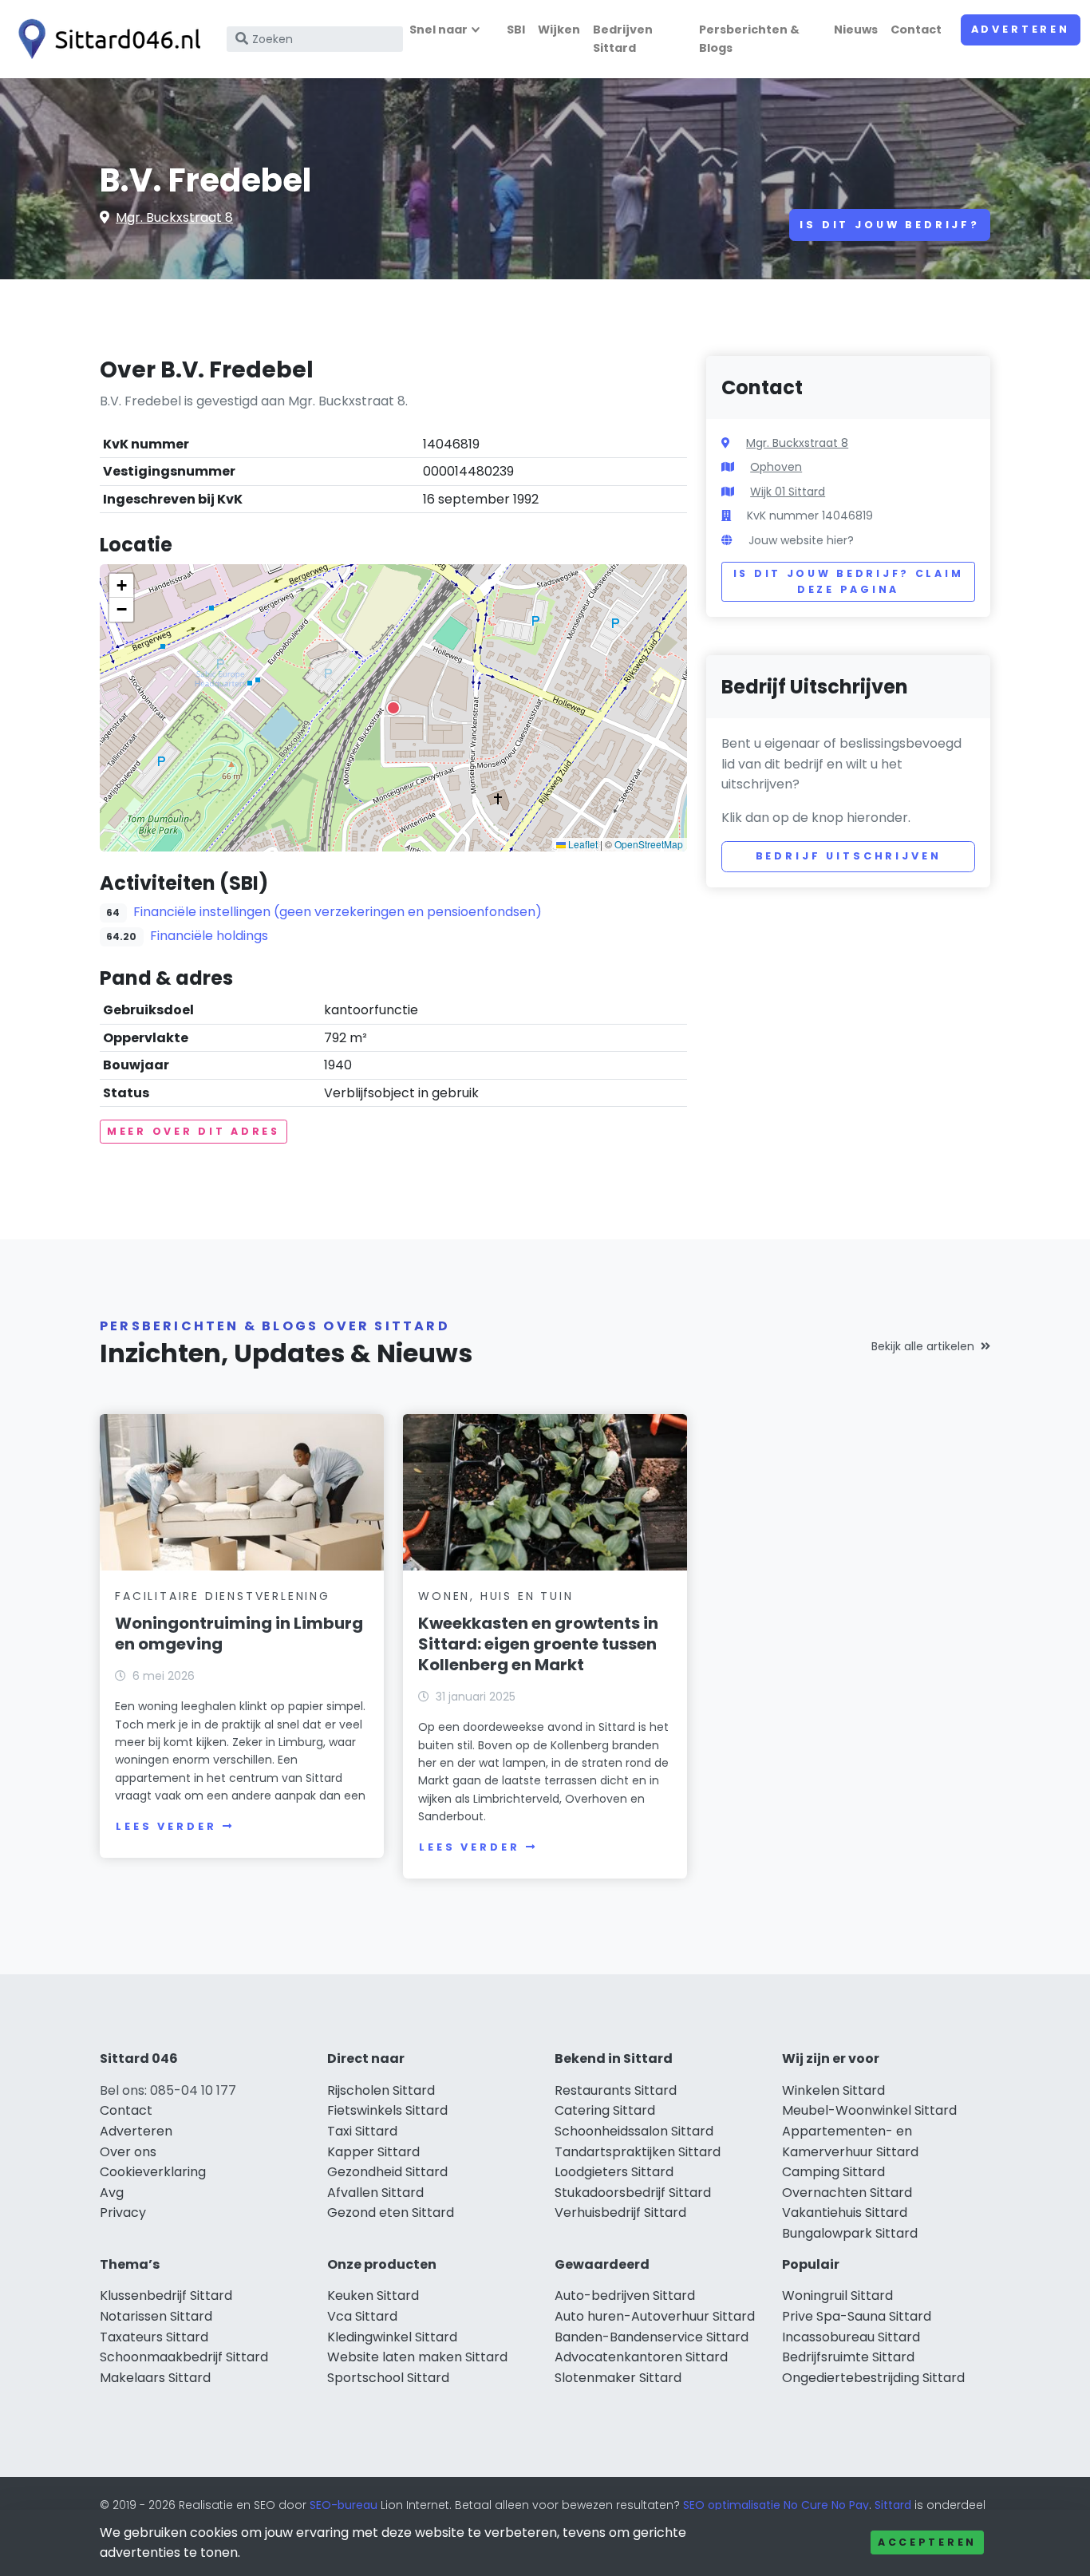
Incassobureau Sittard (851, 2337)
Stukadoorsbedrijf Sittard (633, 2193)
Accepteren (927, 2542)
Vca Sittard (362, 2316)
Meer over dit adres (194, 1131)
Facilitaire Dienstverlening (223, 1596)
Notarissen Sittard (156, 2316)
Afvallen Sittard (375, 2193)
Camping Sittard (833, 2172)
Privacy (123, 2213)
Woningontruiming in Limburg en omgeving (239, 1634)
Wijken (559, 30)
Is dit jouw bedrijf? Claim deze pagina (849, 581)
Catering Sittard (605, 2110)
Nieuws (856, 30)
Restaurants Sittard (616, 2090)
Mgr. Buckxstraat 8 (174, 217)
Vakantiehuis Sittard (845, 2213)
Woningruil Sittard (837, 2295)
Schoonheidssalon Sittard (634, 2131)
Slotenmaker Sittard (618, 2378)
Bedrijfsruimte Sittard (848, 2357)
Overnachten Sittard (847, 2193)
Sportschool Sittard (388, 2378)
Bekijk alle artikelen (923, 1346)
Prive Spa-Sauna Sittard (857, 2316)
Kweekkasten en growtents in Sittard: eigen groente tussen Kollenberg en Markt (538, 1644)
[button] (393, 708)
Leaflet (582, 844)
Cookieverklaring (153, 2172)
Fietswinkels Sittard (387, 2110)
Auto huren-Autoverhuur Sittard (655, 2316)
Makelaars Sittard (155, 2378)
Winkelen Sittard (833, 2090)
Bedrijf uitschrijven (849, 856)
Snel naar (438, 30)
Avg (112, 2193)
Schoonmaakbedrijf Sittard (184, 2357)
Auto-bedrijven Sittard (625, 2295)
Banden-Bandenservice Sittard (652, 2337)
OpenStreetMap (649, 844)
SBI (516, 30)
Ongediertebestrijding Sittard (873, 2378)
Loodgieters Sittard (614, 2172)
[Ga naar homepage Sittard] (105, 39)
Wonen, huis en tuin (496, 1596)
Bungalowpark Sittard (850, 2233)
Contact (916, 30)
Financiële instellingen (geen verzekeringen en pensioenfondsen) (338, 912)
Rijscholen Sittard (381, 2090)
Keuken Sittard (373, 2295)
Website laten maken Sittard (417, 2357)
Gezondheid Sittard (387, 2172)
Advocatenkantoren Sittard (641, 2357)
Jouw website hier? (801, 540)
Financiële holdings (209, 936)
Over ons (128, 2152)
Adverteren (1021, 29)
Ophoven (776, 467)
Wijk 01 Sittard (788, 492)
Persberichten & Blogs (749, 39)
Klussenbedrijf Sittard (166, 2295)
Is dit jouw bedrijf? (890, 225)
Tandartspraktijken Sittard (638, 2152)
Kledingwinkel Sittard (392, 2337)
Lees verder (166, 1826)
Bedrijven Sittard (623, 39)
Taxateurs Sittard (154, 2337)
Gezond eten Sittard (391, 2213)
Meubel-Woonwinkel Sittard (869, 2110)
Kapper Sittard (373, 2152)
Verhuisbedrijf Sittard (620, 2213)
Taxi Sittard (362, 2131)
